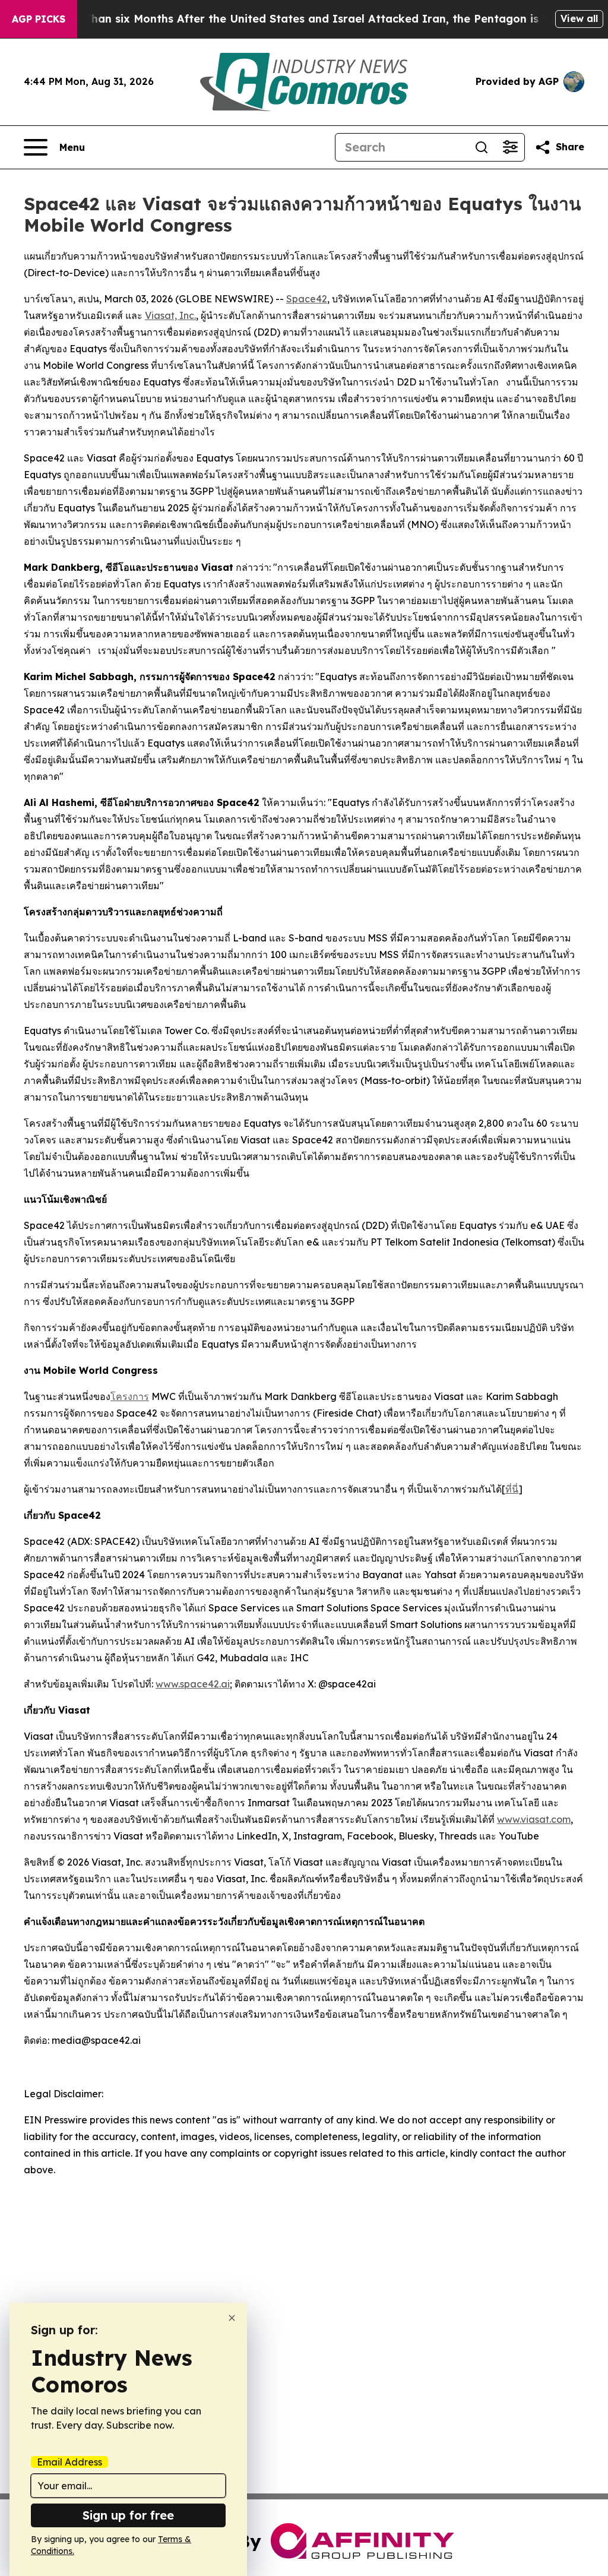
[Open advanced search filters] (510, 147)
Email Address (69, 2462)
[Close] (232, 2318)
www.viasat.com (534, 1819)
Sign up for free (128, 2515)
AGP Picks (39, 19)
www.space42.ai (193, 1684)
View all (579, 18)
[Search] (482, 147)
